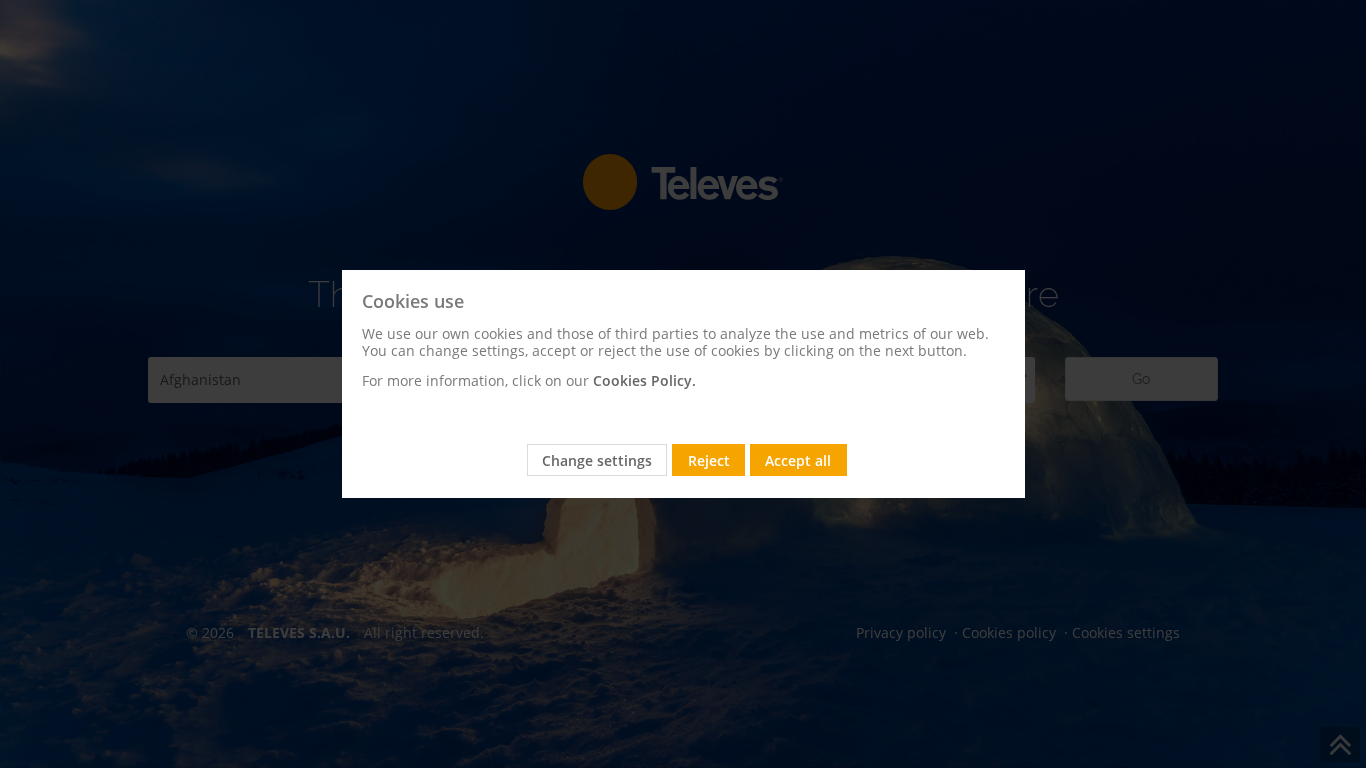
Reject (709, 460)
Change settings (597, 460)
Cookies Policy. (644, 380)
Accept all (798, 460)
